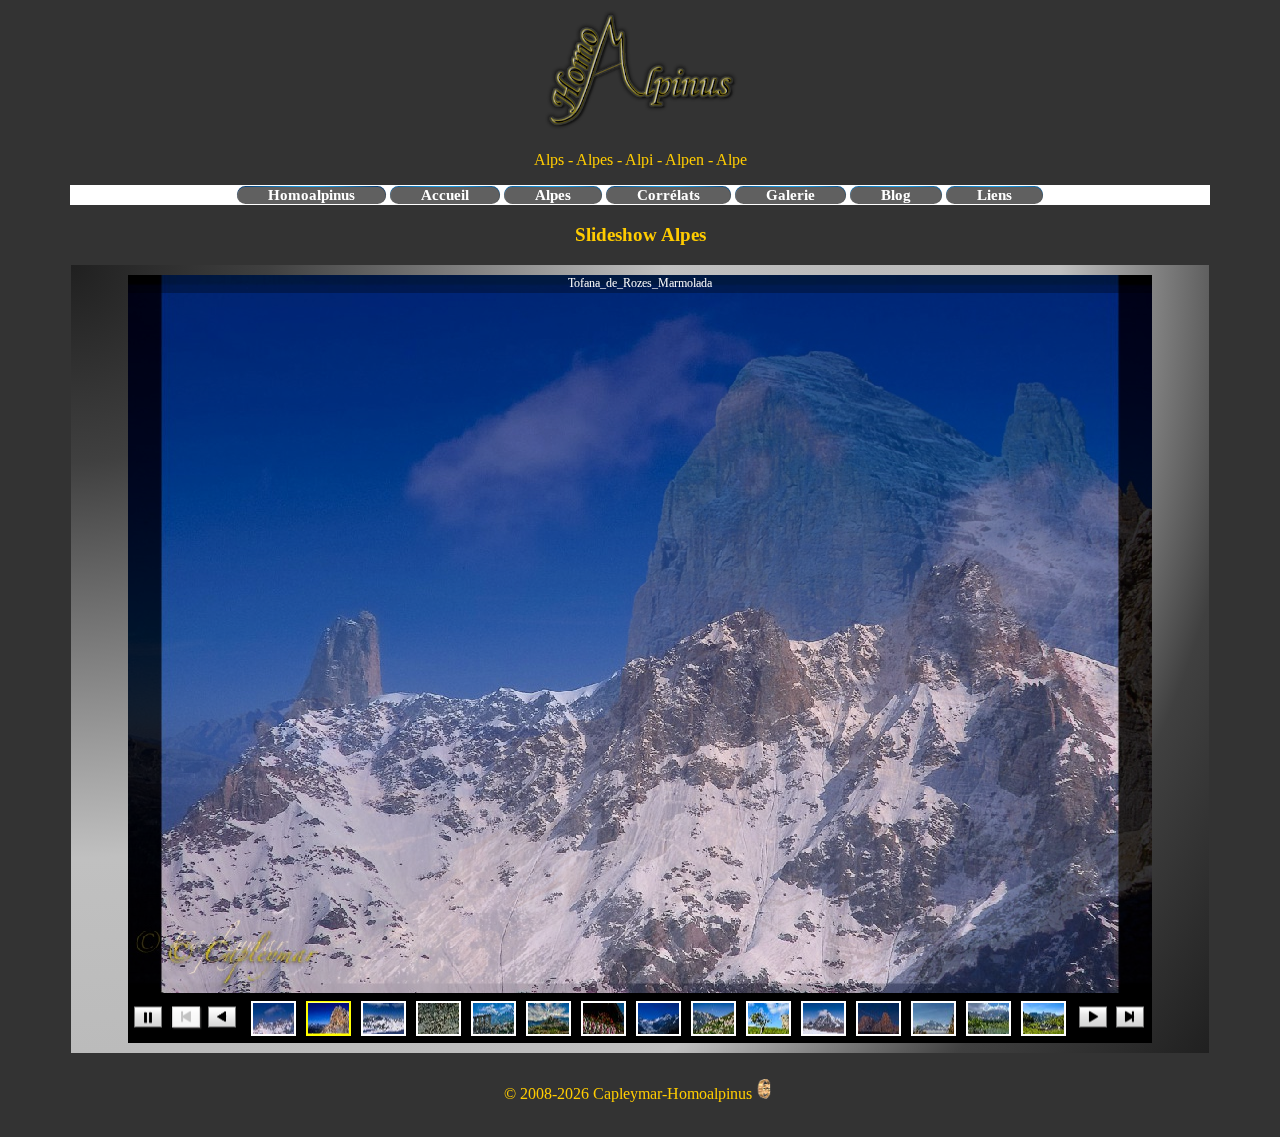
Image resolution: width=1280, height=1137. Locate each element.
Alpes (553, 195)
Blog (896, 195)
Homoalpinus (311, 195)
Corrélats (668, 195)
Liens (994, 195)
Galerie (790, 195)
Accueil (445, 195)
